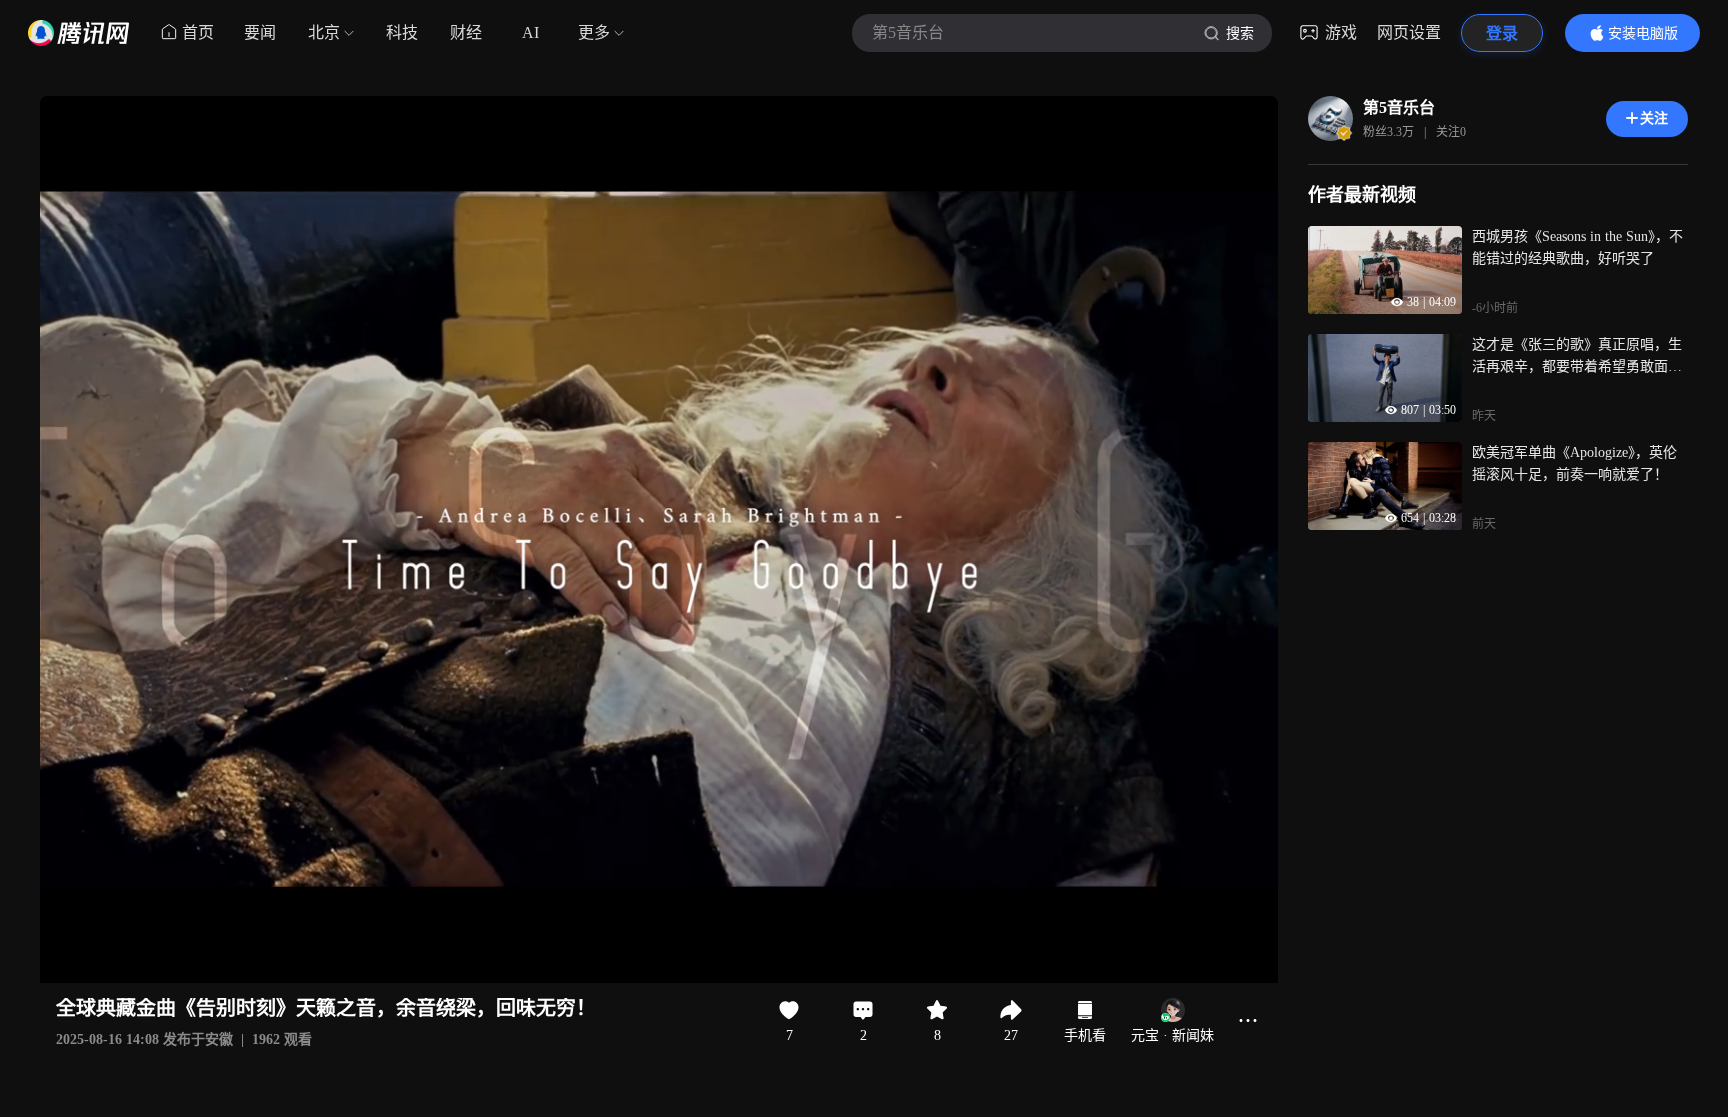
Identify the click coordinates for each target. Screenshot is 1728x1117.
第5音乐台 (1399, 107)
